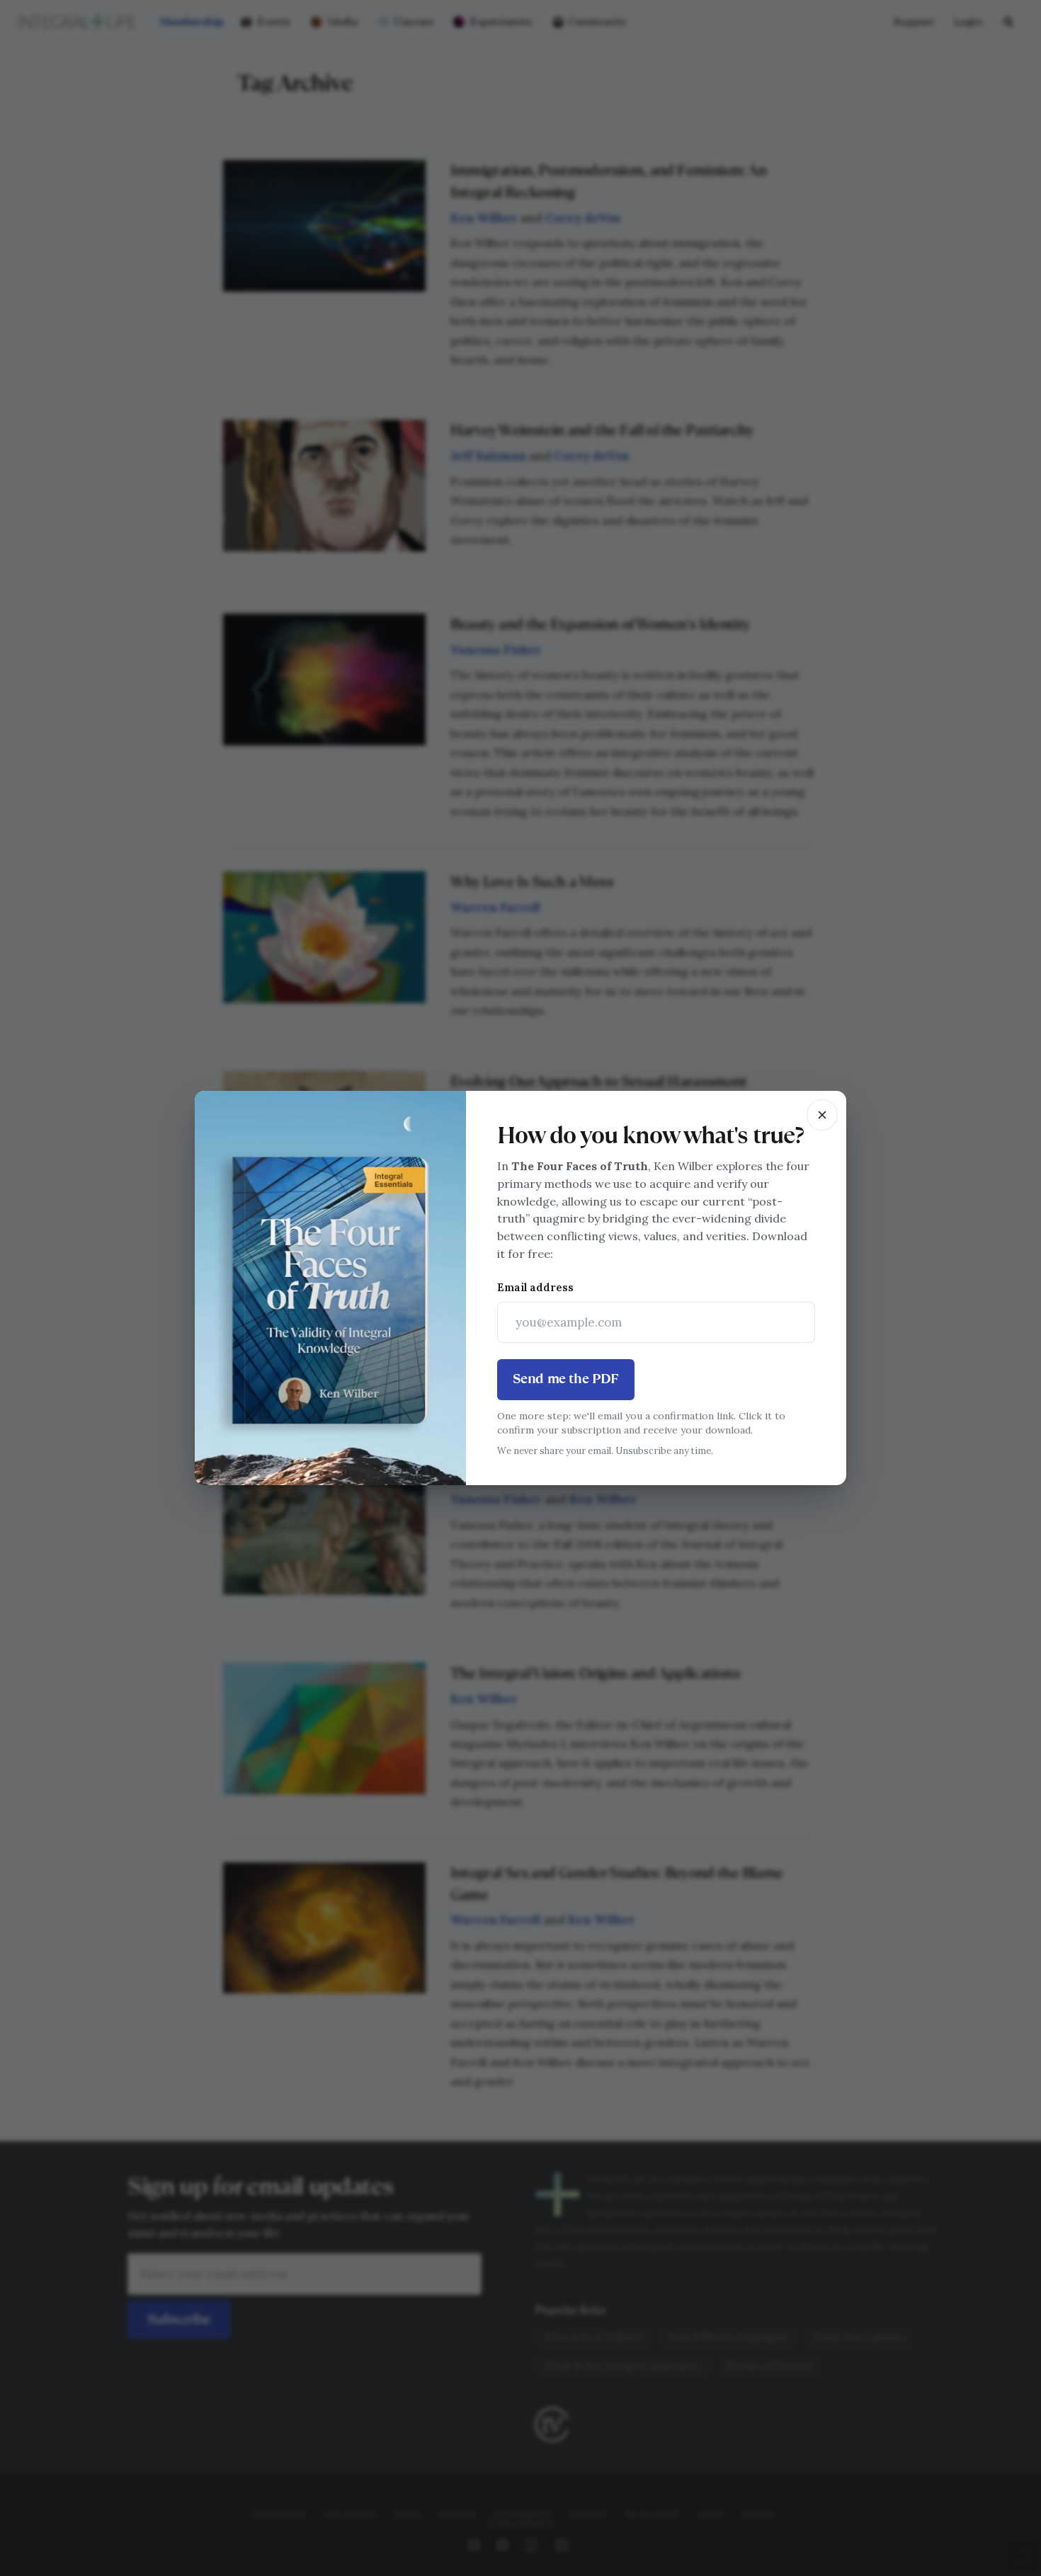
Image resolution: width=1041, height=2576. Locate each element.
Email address (535, 1287)
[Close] (822, 1115)
